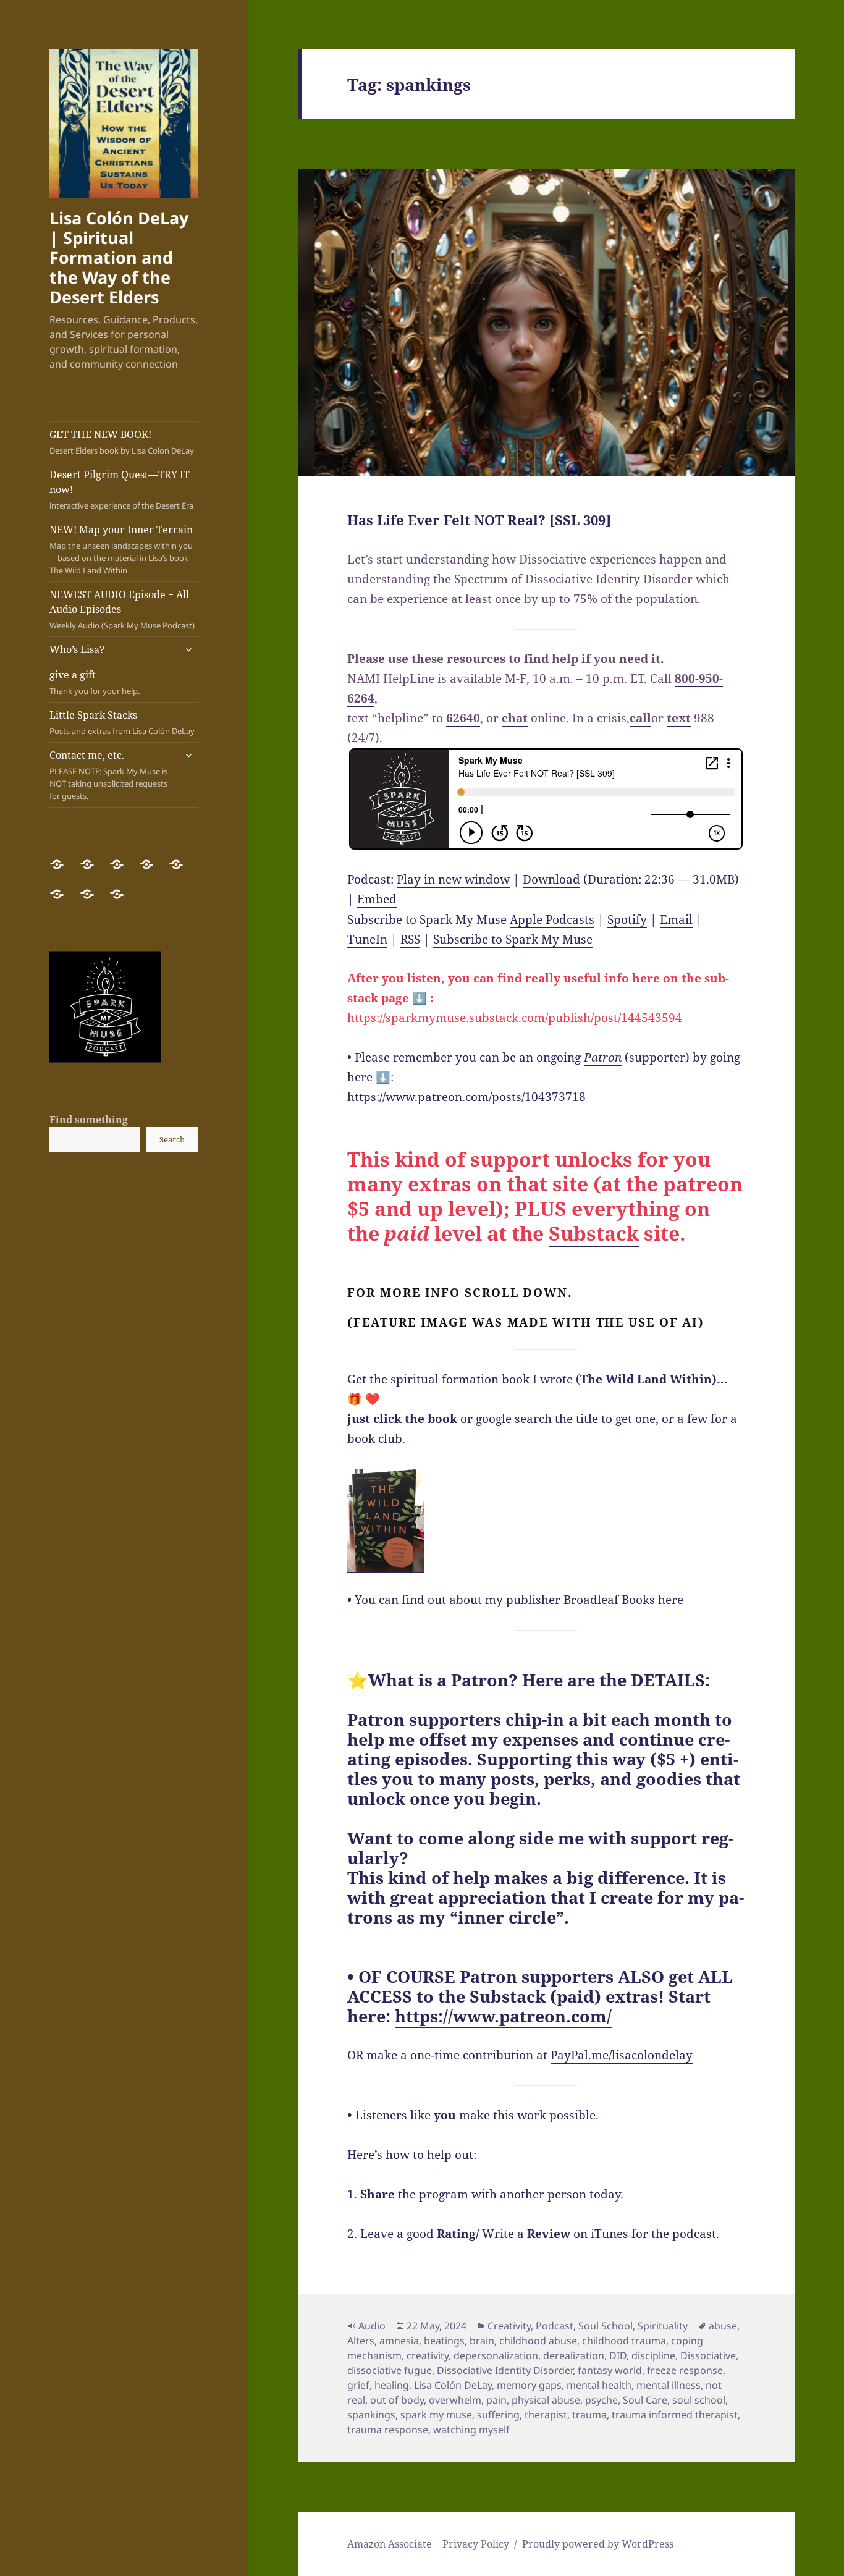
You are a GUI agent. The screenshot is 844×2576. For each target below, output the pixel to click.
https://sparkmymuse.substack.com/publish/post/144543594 (515, 1018)
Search (172, 1139)
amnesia (399, 2341)
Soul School (606, 2326)
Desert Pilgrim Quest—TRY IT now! (121, 489)
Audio (372, 2326)
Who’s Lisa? (77, 649)
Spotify (627, 919)
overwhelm (455, 2400)
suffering (498, 2415)
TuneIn (367, 939)
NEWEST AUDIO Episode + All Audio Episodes (122, 609)
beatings (444, 2341)
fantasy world (610, 2370)
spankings (371, 2415)
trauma (589, 2415)
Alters (361, 2341)
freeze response (685, 2370)
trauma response (388, 2430)
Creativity (509, 2326)
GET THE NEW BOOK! (122, 442)
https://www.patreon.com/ (503, 2016)
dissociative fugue (390, 2370)
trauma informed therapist (675, 2415)
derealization (574, 2355)
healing (392, 2385)
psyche (601, 2400)
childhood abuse (538, 2341)
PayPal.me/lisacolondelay (622, 2055)
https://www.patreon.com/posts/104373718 (466, 1097)
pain (496, 2400)
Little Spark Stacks (122, 722)
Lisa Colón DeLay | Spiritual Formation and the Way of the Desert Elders (119, 257)
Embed (377, 899)
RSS (410, 939)
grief (358, 2385)
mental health (599, 2385)
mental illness (669, 2385)
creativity (428, 2355)
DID (618, 2355)
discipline (653, 2355)
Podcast (555, 2326)
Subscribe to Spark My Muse (513, 939)
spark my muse (436, 2415)
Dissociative (708, 2355)
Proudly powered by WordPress (598, 2544)
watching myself (471, 2430)
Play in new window (453, 879)
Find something (89, 1120)
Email (676, 919)
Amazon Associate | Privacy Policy (428, 2544)
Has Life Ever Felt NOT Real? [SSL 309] (479, 520)
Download (551, 879)
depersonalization (496, 2355)
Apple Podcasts (552, 919)
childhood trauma (624, 2341)
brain (482, 2341)
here (671, 1600)
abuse (723, 2326)
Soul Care (645, 2400)
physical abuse (546, 2400)
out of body (397, 2400)
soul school (699, 2400)
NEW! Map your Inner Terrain (121, 549)
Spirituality (663, 2326)
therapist (546, 2415)
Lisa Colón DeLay (453, 2385)
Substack (594, 1233)
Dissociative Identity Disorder (505, 2370)
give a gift (95, 682)
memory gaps (529, 2385)
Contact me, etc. (108, 775)
